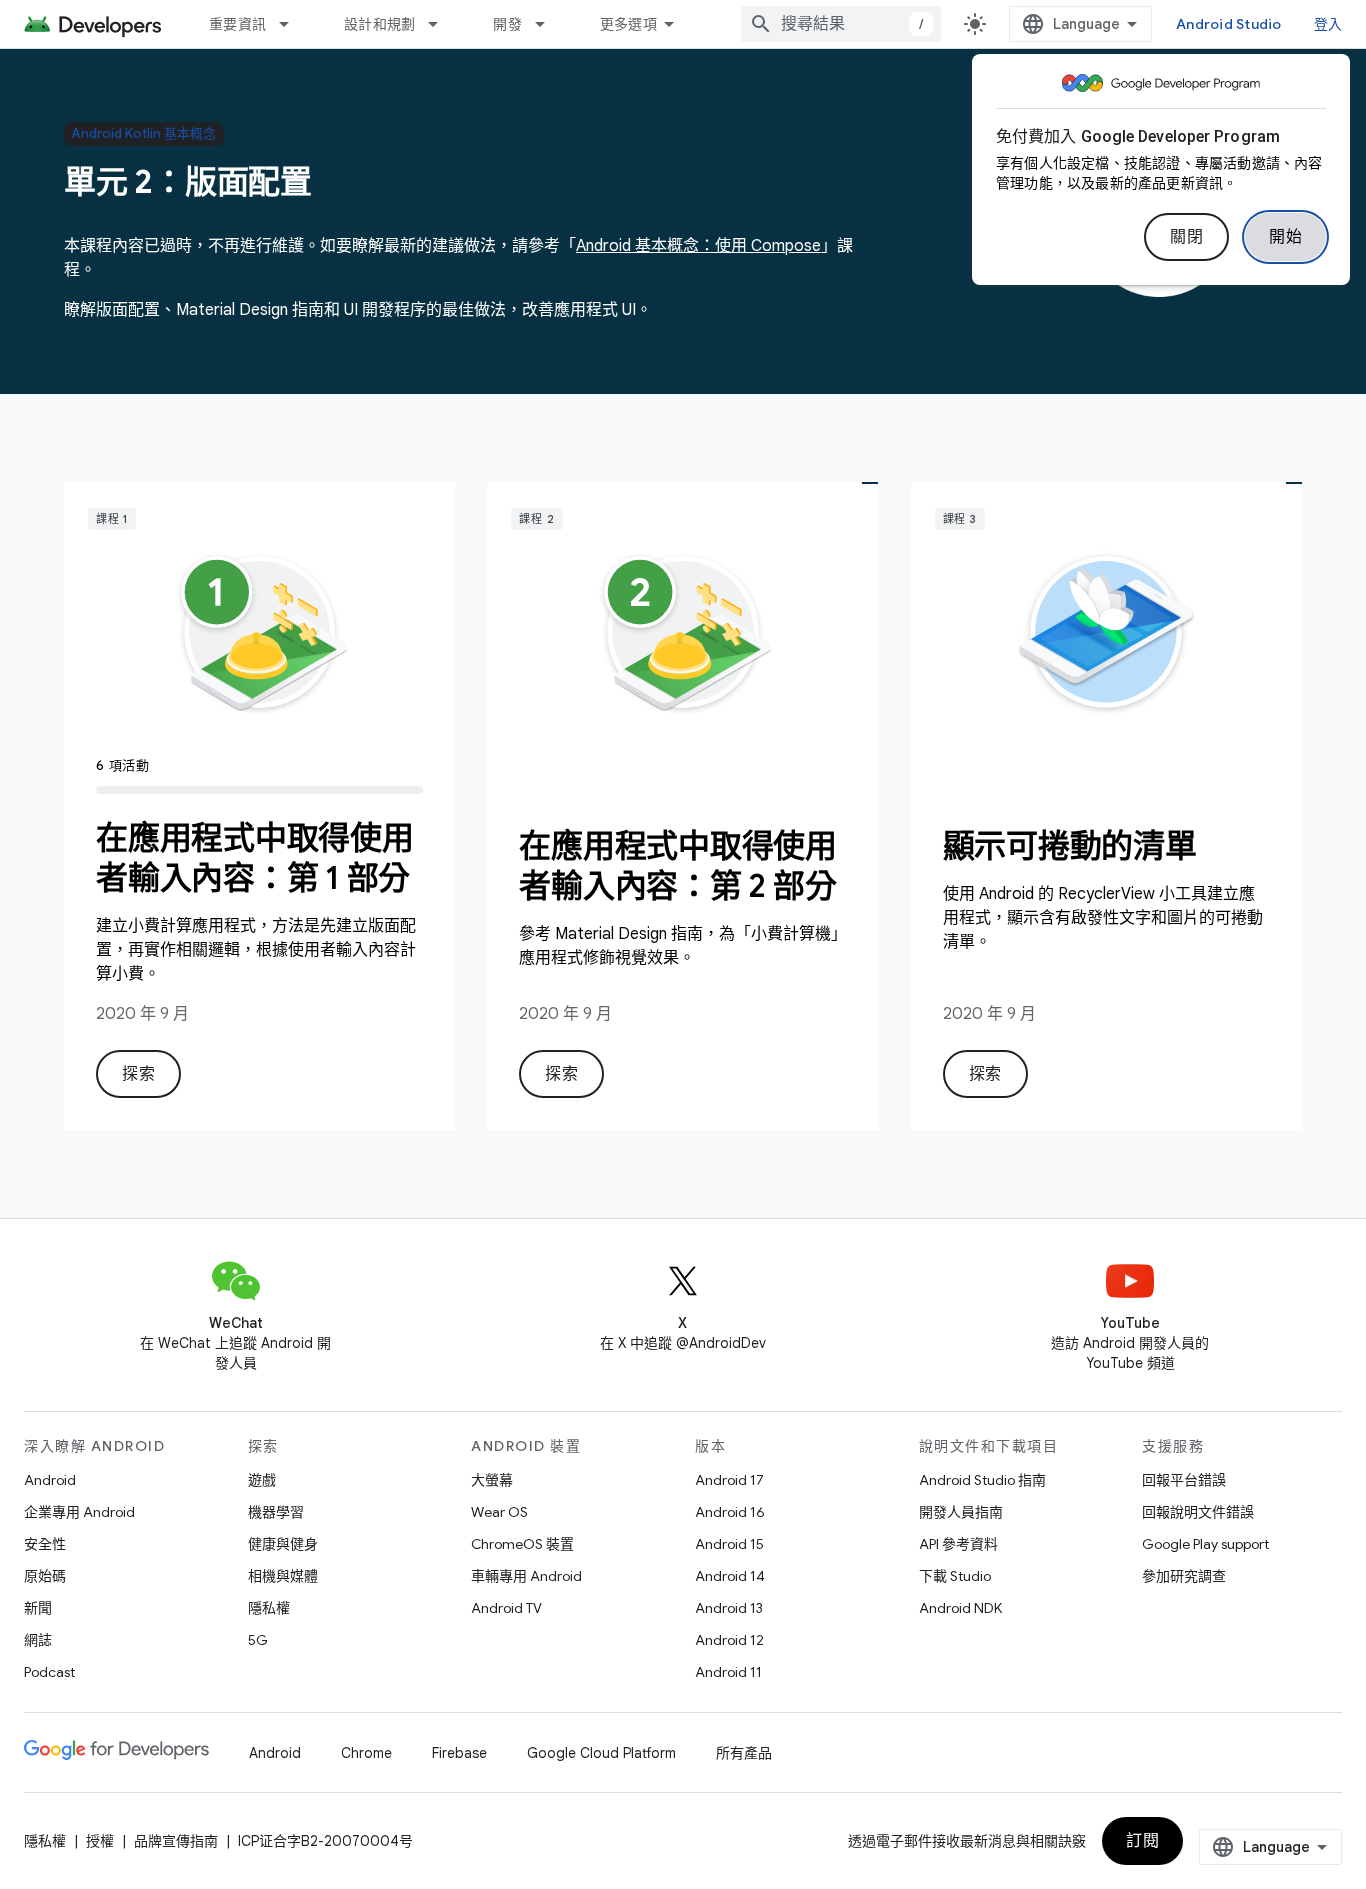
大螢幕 (492, 1480)
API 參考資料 (958, 1544)
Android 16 (730, 1512)
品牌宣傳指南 (176, 1841)
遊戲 (262, 1480)
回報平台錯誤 (1184, 1480)
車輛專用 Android (526, 1576)
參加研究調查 (1184, 1576)
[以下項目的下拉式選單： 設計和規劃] (442, 24)
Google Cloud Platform (601, 1753)
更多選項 (628, 24)
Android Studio (1229, 24)
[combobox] (841, 24)
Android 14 (730, 1576)
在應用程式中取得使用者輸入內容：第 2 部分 (678, 866)
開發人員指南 (961, 1512)
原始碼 (45, 1576)
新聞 (38, 1608)
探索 (138, 1074)
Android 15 (729, 1544)
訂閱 (1142, 1841)
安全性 (45, 1544)
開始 (1285, 237)
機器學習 (276, 1512)
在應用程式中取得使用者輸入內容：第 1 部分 (255, 858)
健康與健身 (283, 1544)
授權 (100, 1841)
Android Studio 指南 (982, 1480)
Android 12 (729, 1640)
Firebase (459, 1753)
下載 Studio (955, 1576)
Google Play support (1205, 1544)
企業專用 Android (79, 1512)
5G (258, 1640)
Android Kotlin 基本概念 (144, 133)
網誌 (38, 1640)
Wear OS (499, 1512)
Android (50, 1480)
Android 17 (729, 1480)
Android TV (506, 1608)
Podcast (49, 1672)
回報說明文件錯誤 (1198, 1512)
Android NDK (960, 1608)
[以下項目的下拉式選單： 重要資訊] (293, 24)
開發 (507, 24)
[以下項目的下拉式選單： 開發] (549, 24)
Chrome (366, 1753)
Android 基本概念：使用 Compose (698, 246)
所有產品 (744, 1753)
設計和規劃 (379, 24)
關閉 (1186, 237)
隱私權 (269, 1608)
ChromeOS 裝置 (522, 1544)
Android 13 (729, 1608)
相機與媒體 (283, 1576)
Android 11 (728, 1672)
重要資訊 (237, 24)
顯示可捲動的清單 (1070, 846)
